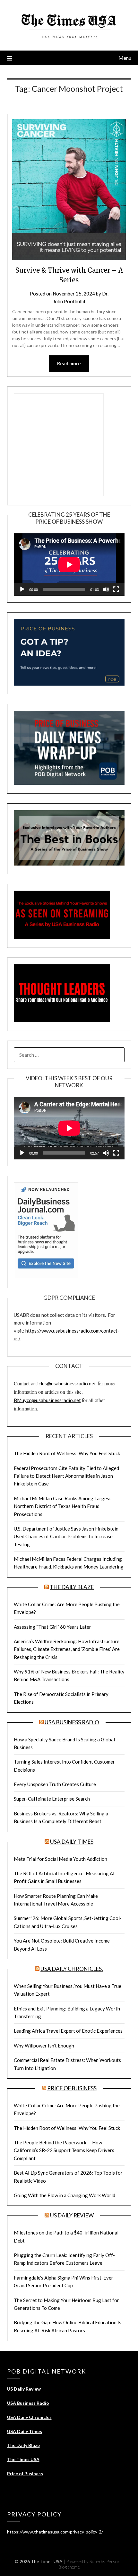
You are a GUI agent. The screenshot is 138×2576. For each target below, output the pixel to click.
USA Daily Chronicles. (72, 1969)
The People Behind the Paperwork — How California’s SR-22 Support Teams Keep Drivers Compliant (64, 2150)
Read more (69, 363)
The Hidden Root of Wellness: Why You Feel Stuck (67, 1453)
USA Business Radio (72, 1722)
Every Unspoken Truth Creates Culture (55, 1784)
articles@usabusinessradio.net (63, 1383)
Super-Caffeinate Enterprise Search (52, 1799)
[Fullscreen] (116, 589)
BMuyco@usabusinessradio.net (47, 1400)
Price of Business (72, 2088)
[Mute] (106, 589)
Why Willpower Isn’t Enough (44, 2046)
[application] (69, 565)
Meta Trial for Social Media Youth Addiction (60, 1859)
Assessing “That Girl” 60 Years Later (52, 1627)
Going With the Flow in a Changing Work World (65, 2195)
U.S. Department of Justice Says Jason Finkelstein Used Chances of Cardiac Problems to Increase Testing (66, 1536)
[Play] (22, 589)
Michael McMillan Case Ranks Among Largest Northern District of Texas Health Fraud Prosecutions (62, 1506)
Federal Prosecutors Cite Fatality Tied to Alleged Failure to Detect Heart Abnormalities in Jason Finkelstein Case (66, 1476)
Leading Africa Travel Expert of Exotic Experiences (68, 2031)
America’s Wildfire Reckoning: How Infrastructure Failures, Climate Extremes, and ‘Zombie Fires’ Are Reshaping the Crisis (67, 1649)
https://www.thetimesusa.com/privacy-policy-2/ (55, 2532)
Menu (125, 58)
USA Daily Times (72, 1842)
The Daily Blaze (72, 1587)
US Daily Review (72, 2215)
